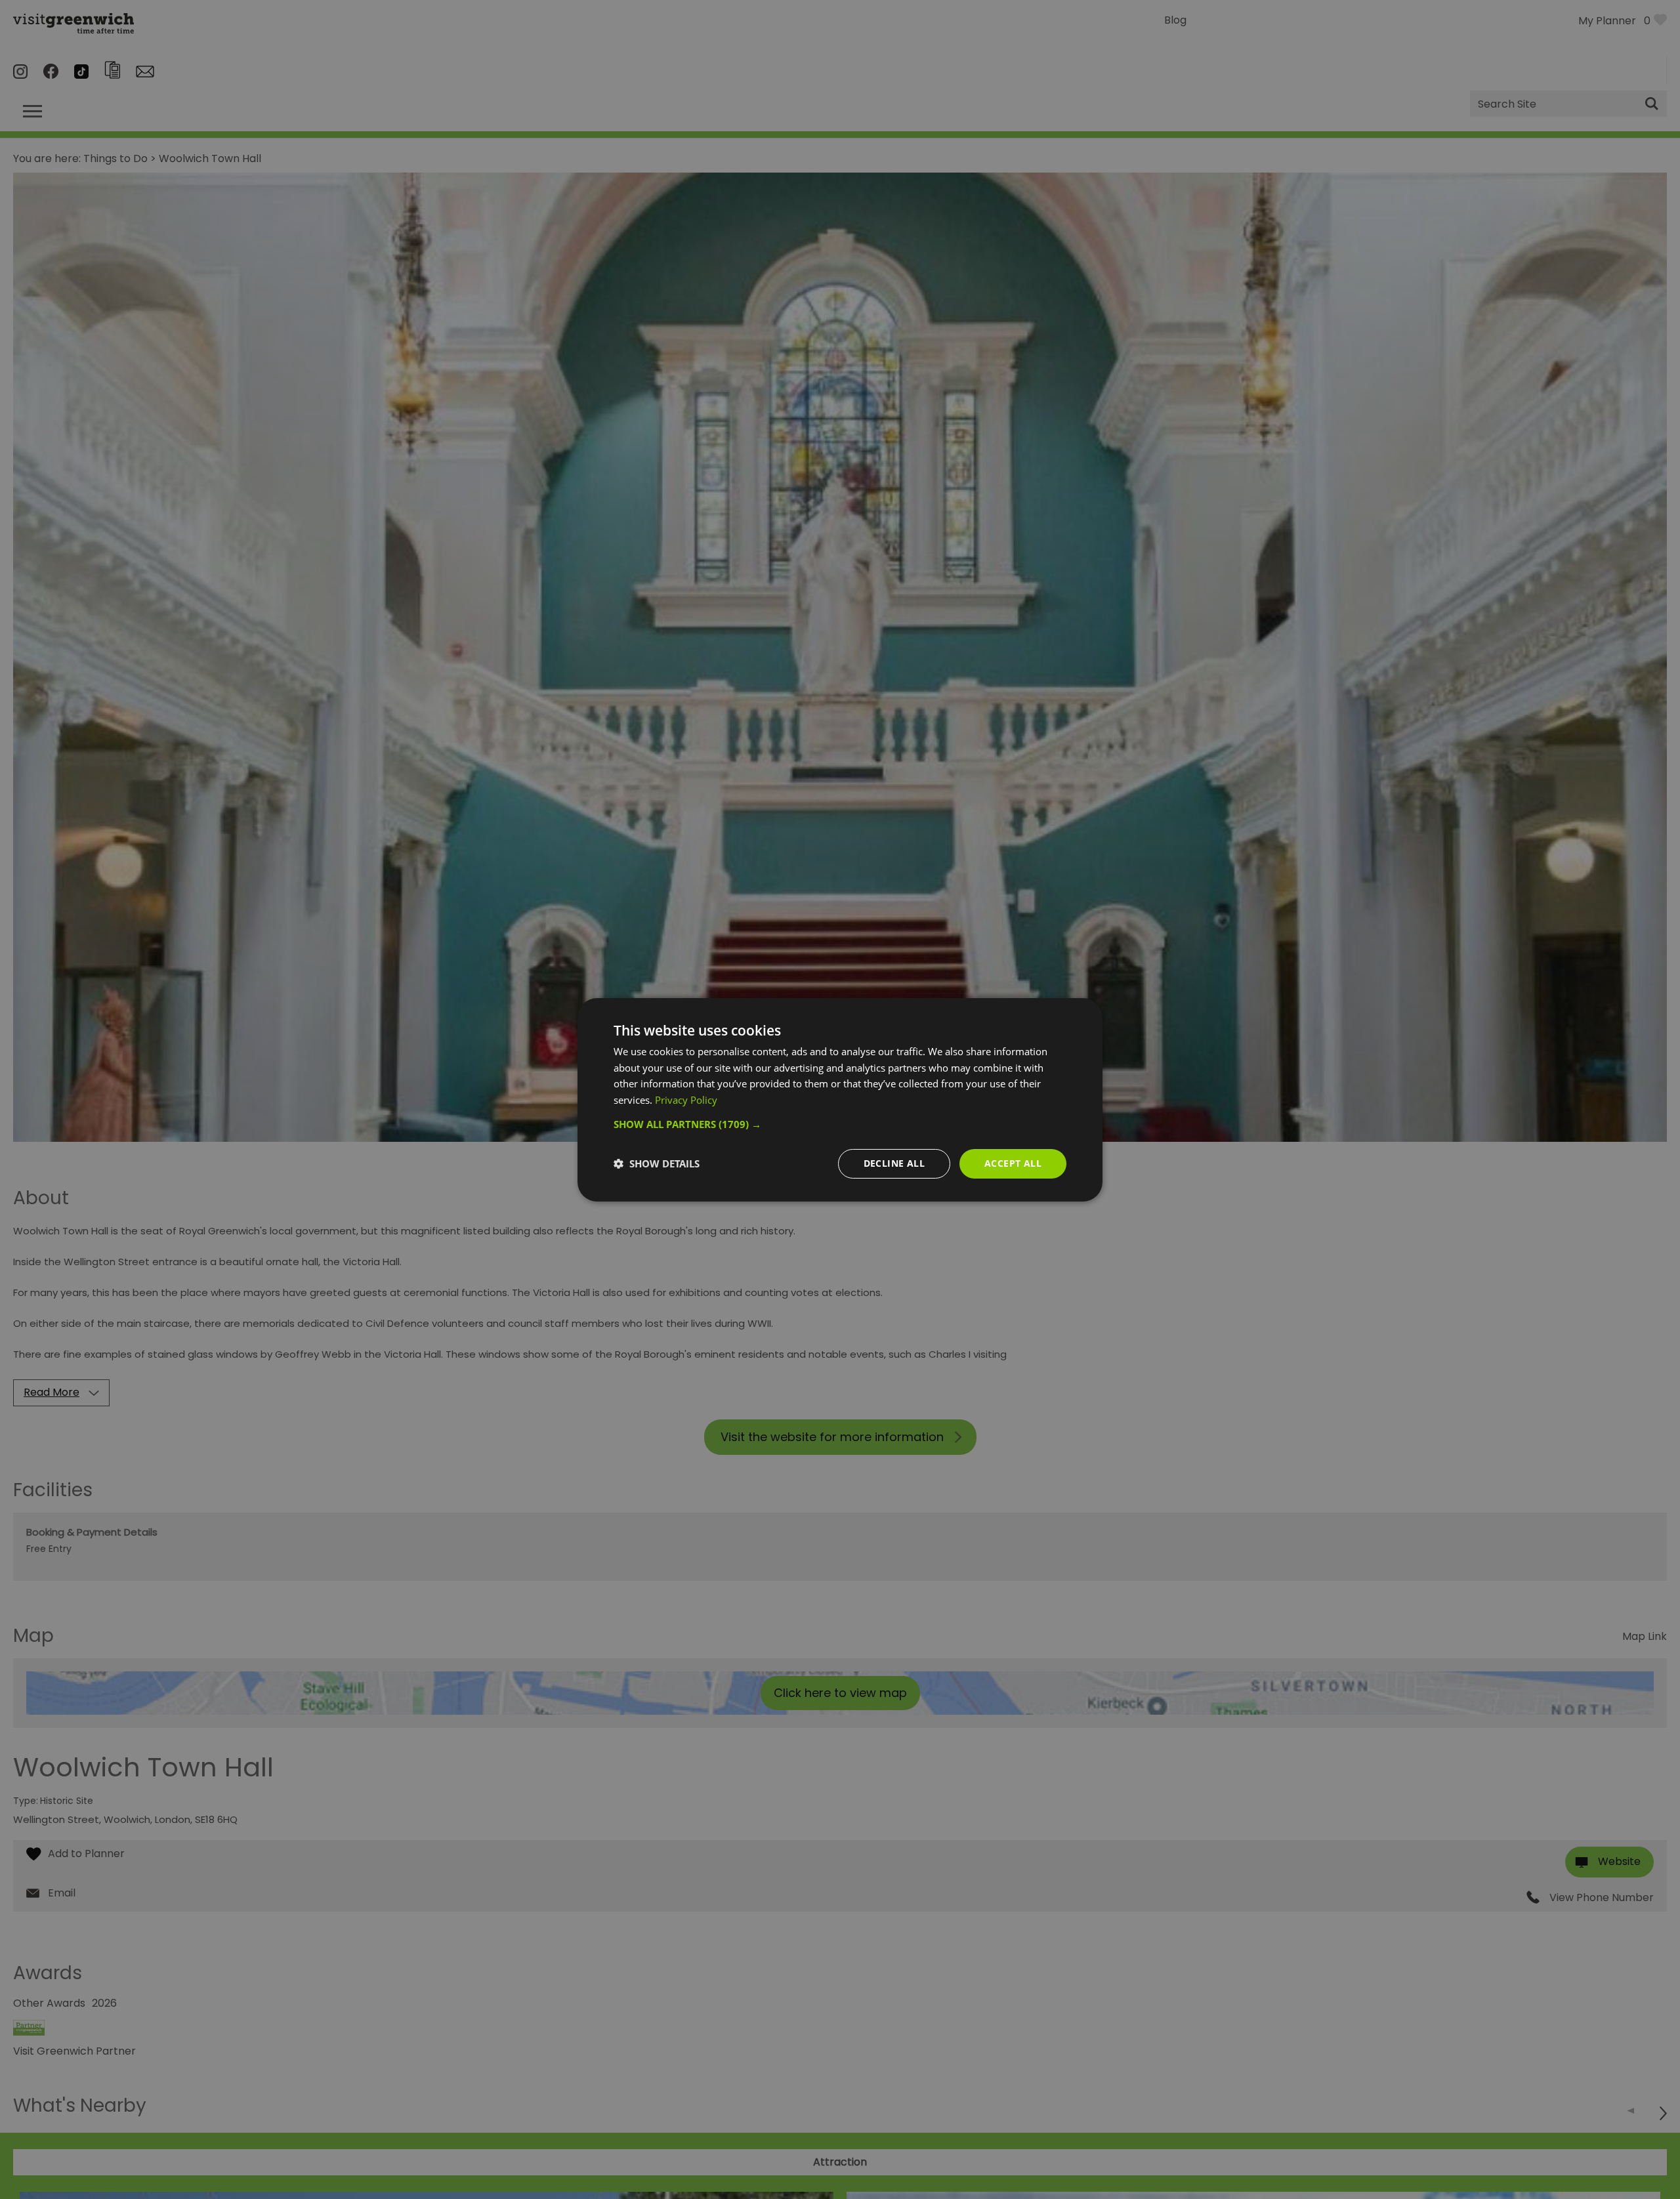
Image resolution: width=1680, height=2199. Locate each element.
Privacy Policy (686, 1100)
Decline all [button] (894, 1163)
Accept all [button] (1013, 1163)
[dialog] (840, 1099)
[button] (840, 1124)
